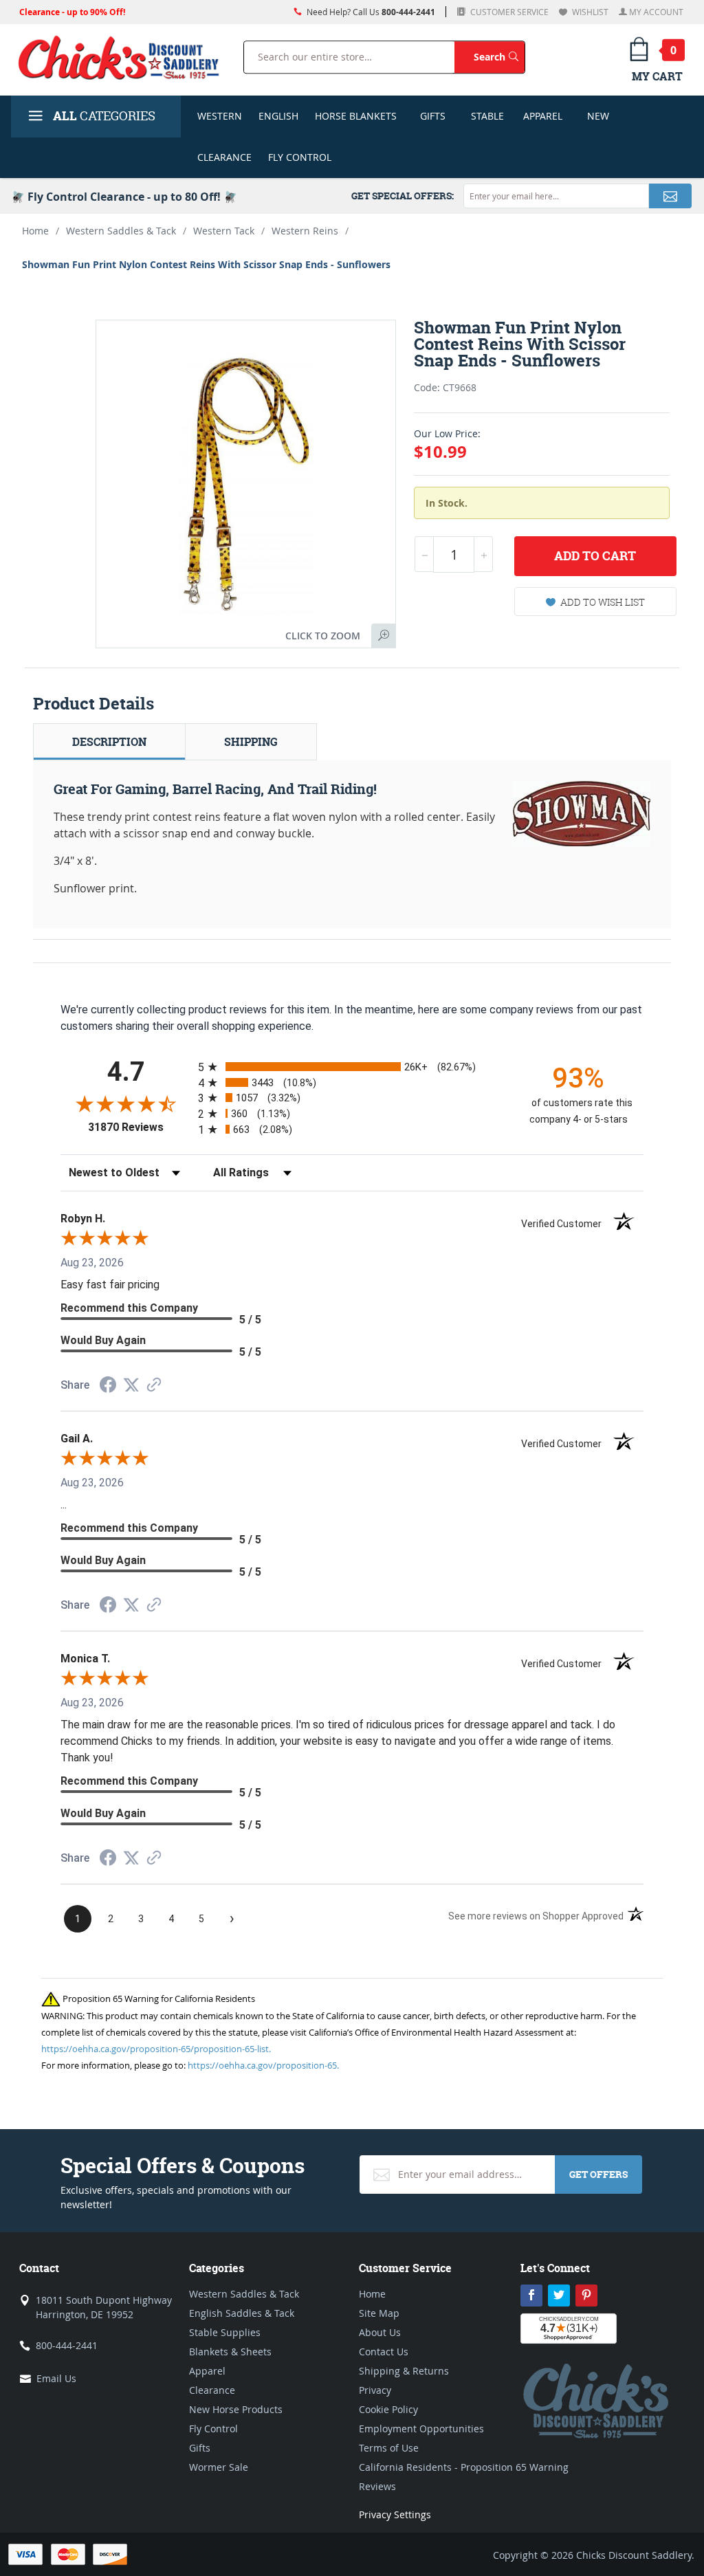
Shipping (251, 742)
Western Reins (305, 231)
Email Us (56, 2378)
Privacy (375, 2390)
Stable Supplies (225, 2332)
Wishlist (589, 12)
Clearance (224, 157)
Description (109, 742)
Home (35, 231)
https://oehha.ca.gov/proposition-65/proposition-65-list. (156, 2049)
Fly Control (300, 157)
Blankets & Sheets (230, 2352)
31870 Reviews (140, 1127)
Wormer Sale (219, 2467)
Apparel (543, 116)
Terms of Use (389, 2448)
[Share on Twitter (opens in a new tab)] (131, 1385)
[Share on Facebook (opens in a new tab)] (108, 1386)
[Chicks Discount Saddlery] (119, 57)
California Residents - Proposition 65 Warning (464, 2467)
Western (220, 116)
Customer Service (508, 12)
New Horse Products (236, 2409)
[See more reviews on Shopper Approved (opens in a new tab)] (154, 1386)
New (598, 116)
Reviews (377, 2486)
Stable (487, 116)
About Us (380, 2332)
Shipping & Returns (404, 2371)
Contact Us (384, 2352)
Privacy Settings (395, 2514)
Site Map (379, 2313)
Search (499, 56)
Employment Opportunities (421, 2429)
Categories (104, 116)
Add (595, 556)
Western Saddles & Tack (121, 231)
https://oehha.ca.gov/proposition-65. (263, 2065)
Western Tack (224, 231)
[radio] (352, 1067)
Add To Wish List (603, 602)
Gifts (433, 116)
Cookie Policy (388, 2409)
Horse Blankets (356, 116)
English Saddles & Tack (242, 2313)
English (278, 116)
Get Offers (598, 2174)
